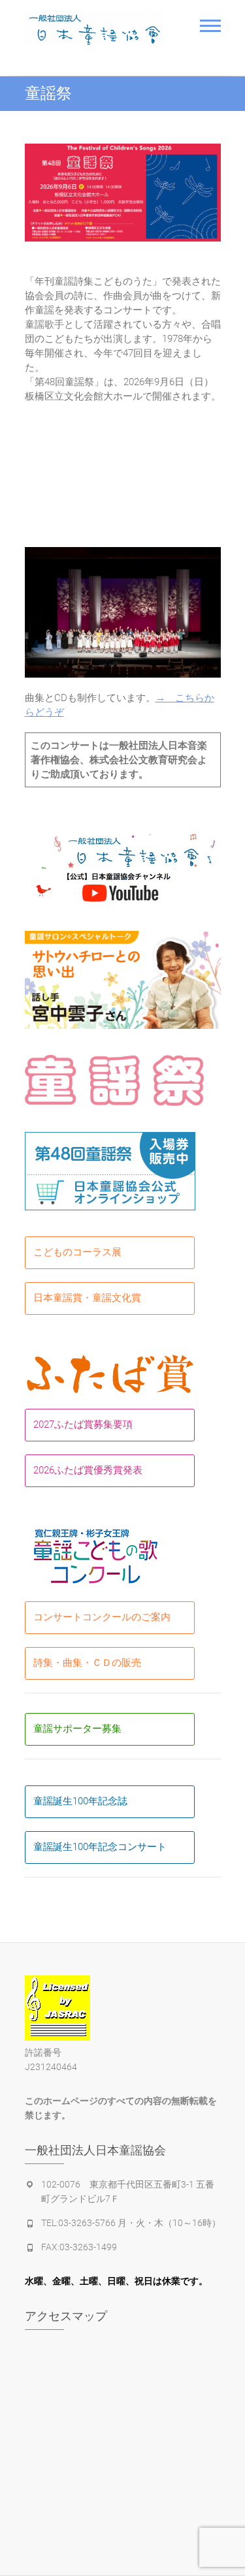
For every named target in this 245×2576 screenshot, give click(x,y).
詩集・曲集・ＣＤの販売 (87, 1663)
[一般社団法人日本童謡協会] (95, 29)
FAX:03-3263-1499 (79, 2247)
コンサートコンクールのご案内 (102, 1617)
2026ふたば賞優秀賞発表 (88, 1470)
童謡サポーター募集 (77, 1729)
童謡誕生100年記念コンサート (100, 1847)
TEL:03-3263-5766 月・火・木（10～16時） (131, 2223)
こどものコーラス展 (77, 1252)
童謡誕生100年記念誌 (80, 1801)
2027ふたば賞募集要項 (83, 1424)
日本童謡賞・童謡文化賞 (87, 1298)
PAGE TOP (226, 2487)
